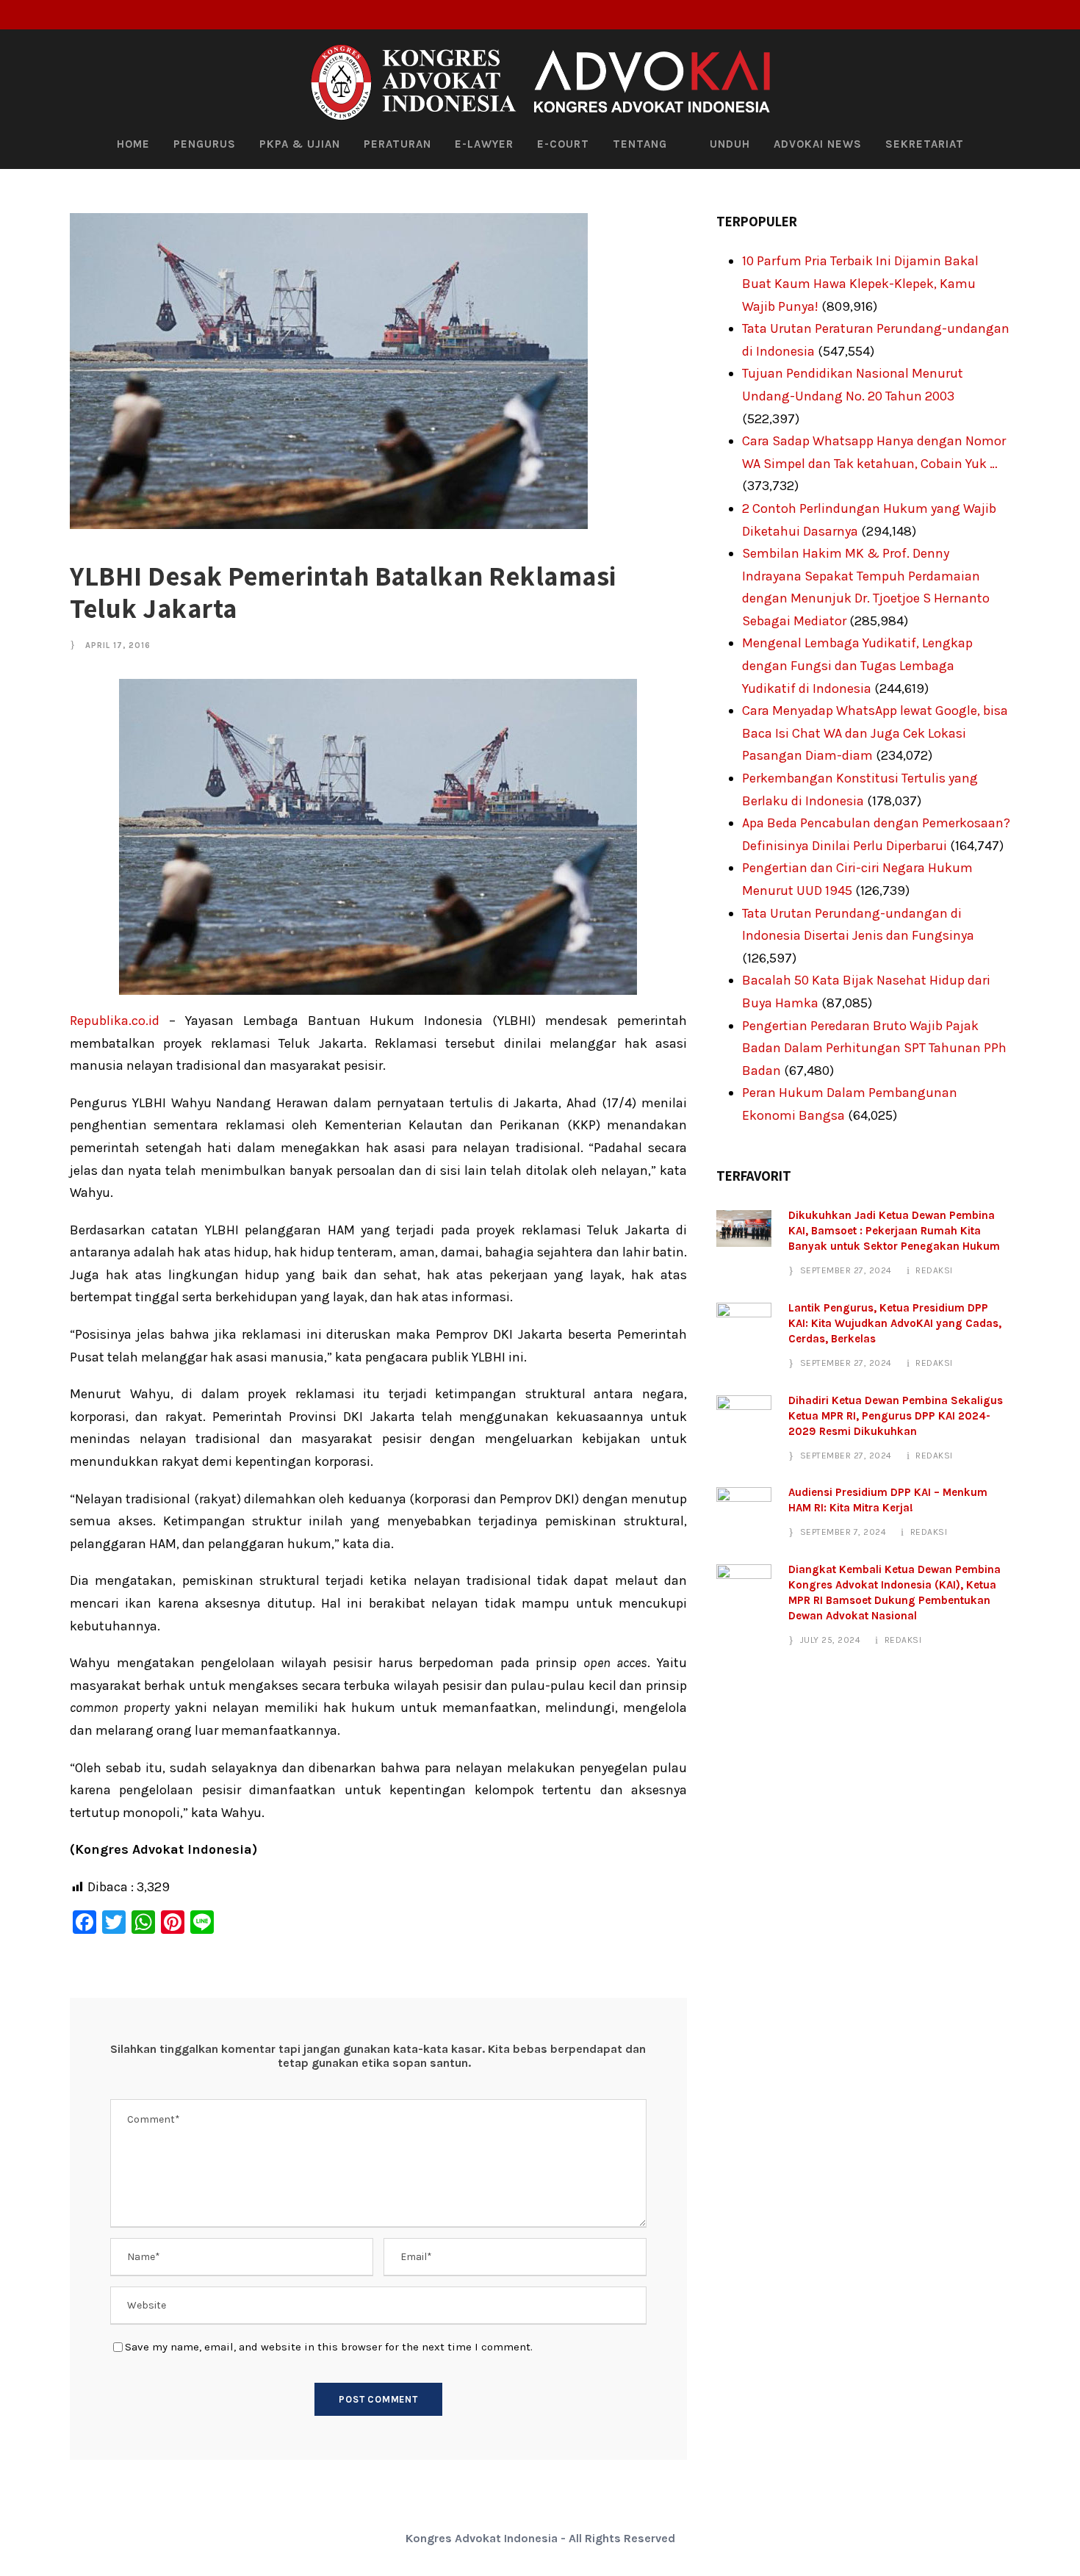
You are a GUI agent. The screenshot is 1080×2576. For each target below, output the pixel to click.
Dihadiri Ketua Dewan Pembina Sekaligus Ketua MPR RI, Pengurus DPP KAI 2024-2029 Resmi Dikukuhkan (896, 1416)
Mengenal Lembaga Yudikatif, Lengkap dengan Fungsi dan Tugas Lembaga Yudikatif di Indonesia (857, 665)
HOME (133, 144)
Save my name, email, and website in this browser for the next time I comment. (329, 2347)
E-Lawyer (484, 144)
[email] (988, 15)
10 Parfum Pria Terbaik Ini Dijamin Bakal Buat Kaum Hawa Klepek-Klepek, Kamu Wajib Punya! (860, 283)
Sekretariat (925, 144)
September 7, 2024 (843, 1532)
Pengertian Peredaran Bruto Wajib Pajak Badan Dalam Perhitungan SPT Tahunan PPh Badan (874, 1048)
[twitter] (1037, 15)
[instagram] (1061, 15)
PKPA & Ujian (300, 144)
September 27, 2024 (846, 1270)
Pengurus (205, 144)
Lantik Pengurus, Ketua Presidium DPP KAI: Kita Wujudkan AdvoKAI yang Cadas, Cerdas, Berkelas (895, 1323)
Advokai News (818, 144)
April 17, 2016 (118, 645)
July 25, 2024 (831, 1640)
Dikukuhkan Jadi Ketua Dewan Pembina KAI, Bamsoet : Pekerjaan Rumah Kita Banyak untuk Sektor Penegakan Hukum (894, 1231)
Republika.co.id (115, 1021)
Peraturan (397, 144)
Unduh (730, 144)
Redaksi (934, 1270)
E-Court (563, 144)
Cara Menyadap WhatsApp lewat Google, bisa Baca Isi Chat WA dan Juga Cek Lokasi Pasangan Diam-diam (875, 733)
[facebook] (1012, 15)
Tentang (640, 144)
